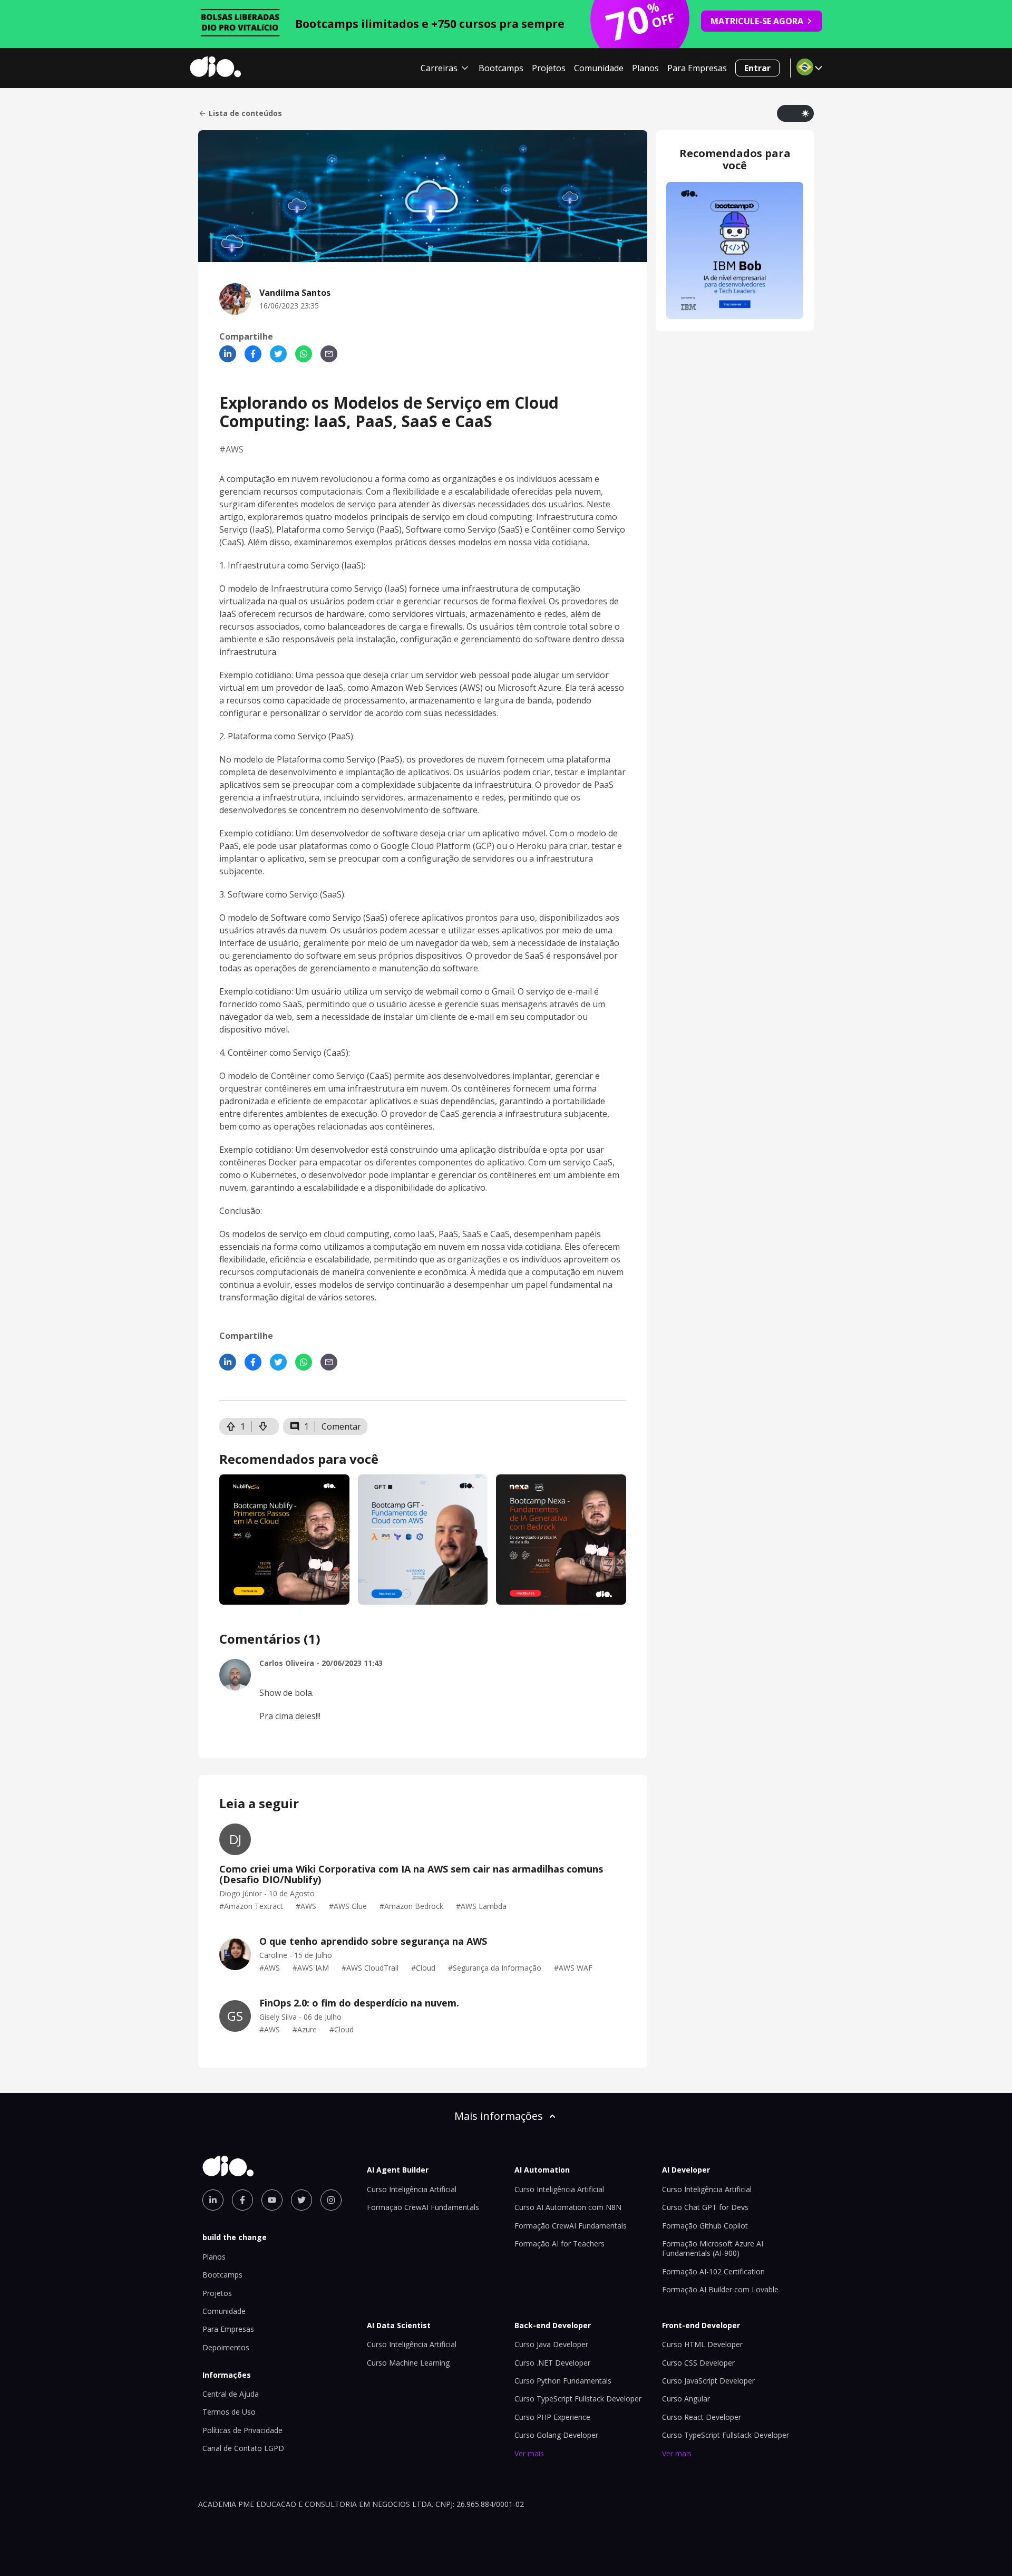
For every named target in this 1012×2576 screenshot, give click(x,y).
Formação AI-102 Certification (713, 2271)
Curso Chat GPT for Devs (705, 2207)
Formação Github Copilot (705, 2226)
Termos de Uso (229, 2412)
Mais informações (499, 2116)
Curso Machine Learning (408, 2363)
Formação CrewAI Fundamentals (423, 2207)
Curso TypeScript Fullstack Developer (578, 2399)
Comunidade (599, 68)
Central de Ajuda (231, 2394)
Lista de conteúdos (245, 113)
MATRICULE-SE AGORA (757, 21)
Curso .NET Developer (552, 2363)
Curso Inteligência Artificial (412, 2189)
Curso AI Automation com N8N (568, 2207)
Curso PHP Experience (552, 2417)
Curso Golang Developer (556, 2435)
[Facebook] (253, 354)
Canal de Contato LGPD (243, 2448)
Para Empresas (697, 68)
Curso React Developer (702, 2417)
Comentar (341, 1426)
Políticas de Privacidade (242, 2430)
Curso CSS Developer (698, 2363)
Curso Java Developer (551, 2344)
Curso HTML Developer (702, 2344)
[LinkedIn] (228, 354)
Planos (645, 68)
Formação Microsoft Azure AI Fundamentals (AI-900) (713, 2248)
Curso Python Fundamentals (563, 2381)
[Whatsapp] (304, 354)
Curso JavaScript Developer (708, 2381)
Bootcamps (501, 68)
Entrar (757, 68)
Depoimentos (226, 2347)
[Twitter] (278, 354)
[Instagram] (331, 2200)
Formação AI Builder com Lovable (720, 2289)
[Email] (329, 354)
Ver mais (529, 2453)
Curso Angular (686, 2399)
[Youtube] (272, 2200)
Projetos (549, 68)
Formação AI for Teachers (559, 2244)
